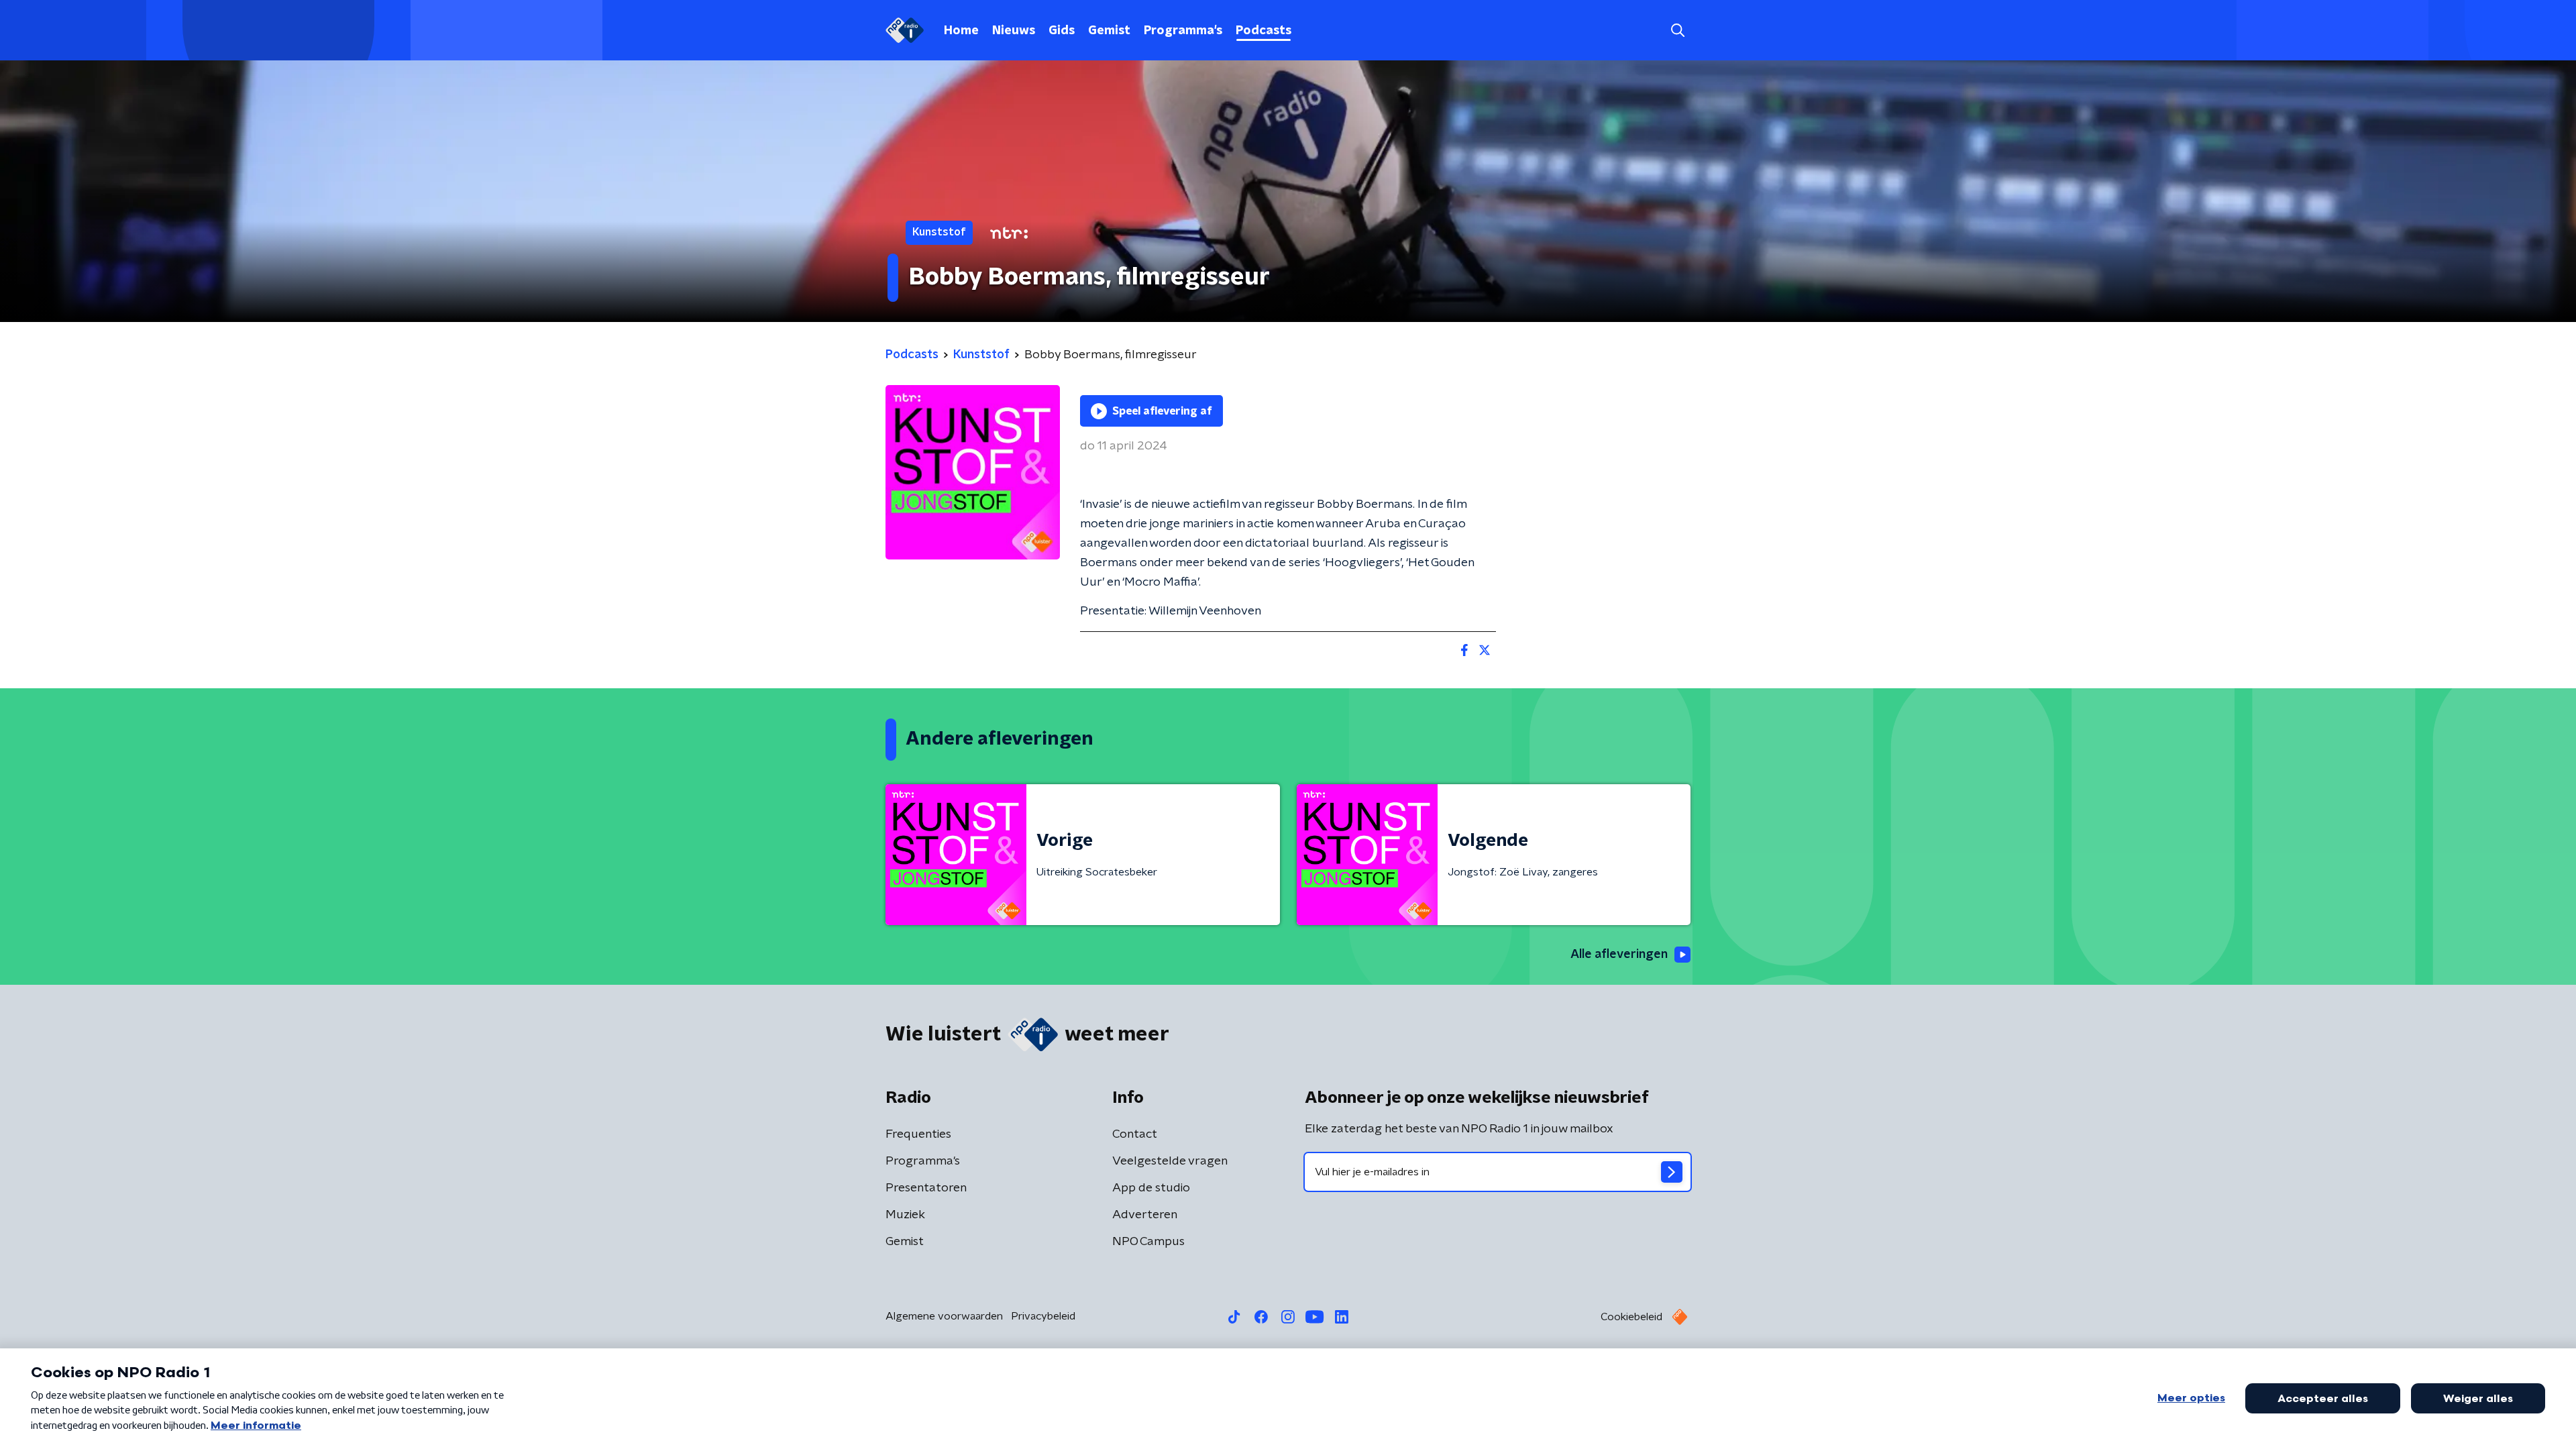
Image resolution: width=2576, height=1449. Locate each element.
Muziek (905, 1215)
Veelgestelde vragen (1170, 1161)
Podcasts (1264, 31)
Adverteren (1145, 1215)
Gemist (1109, 31)
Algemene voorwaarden (944, 1316)
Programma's (1183, 31)
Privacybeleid (1043, 1316)
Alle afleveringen (1619, 955)
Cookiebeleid (1631, 1317)
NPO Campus (1148, 1242)
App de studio (1151, 1188)
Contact (1135, 1134)
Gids (1062, 31)
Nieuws (1014, 31)
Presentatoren (926, 1188)
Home (961, 31)
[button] (1677, 31)
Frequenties (918, 1134)
